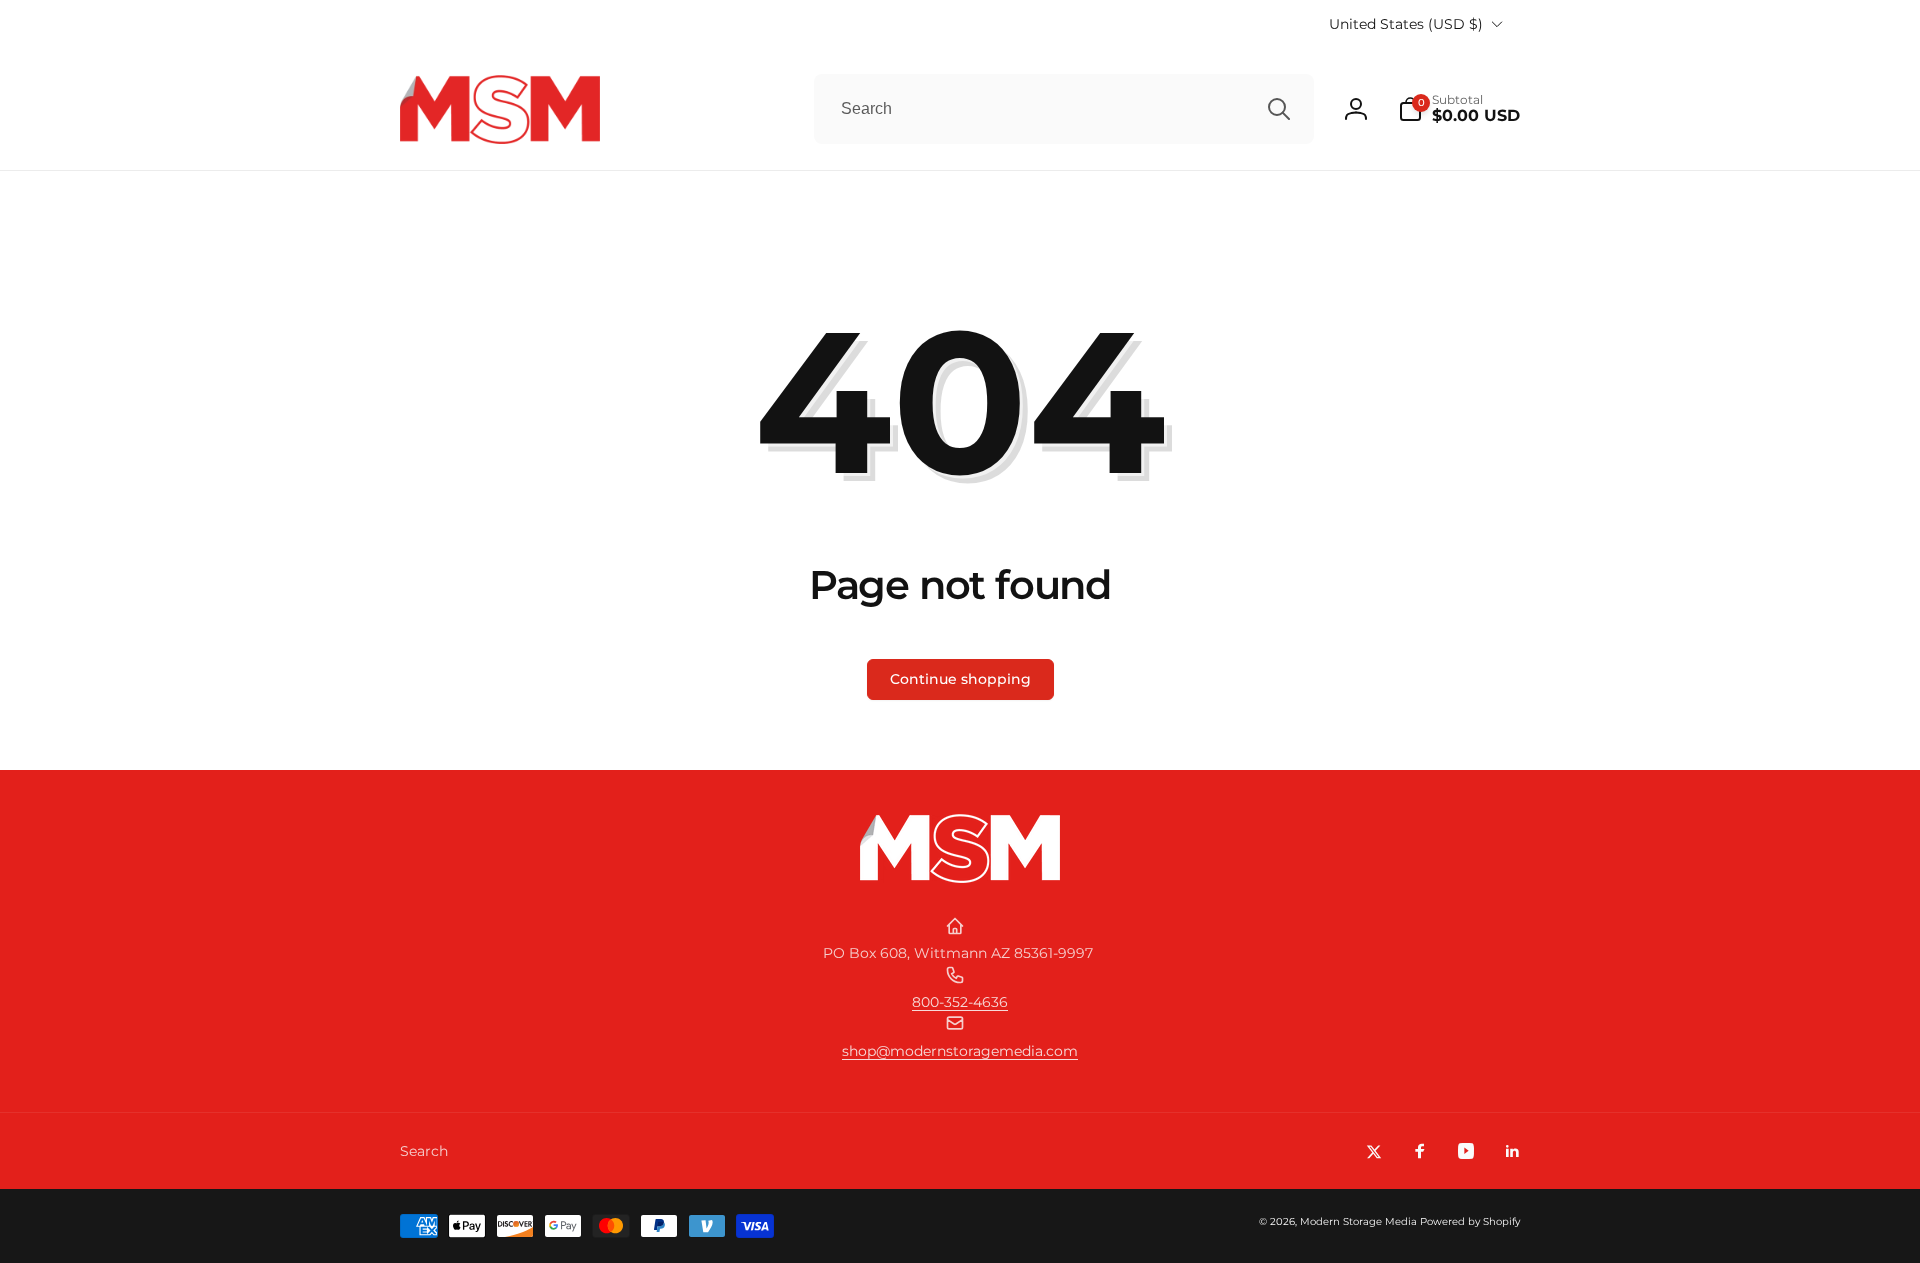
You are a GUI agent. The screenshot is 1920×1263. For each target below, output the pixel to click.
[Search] (1279, 109)
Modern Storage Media (1358, 1221)
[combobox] (1064, 109)
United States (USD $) (1406, 24)
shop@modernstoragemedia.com (960, 1051)
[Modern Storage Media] (960, 877)
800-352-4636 (960, 1002)
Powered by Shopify (1470, 1221)
